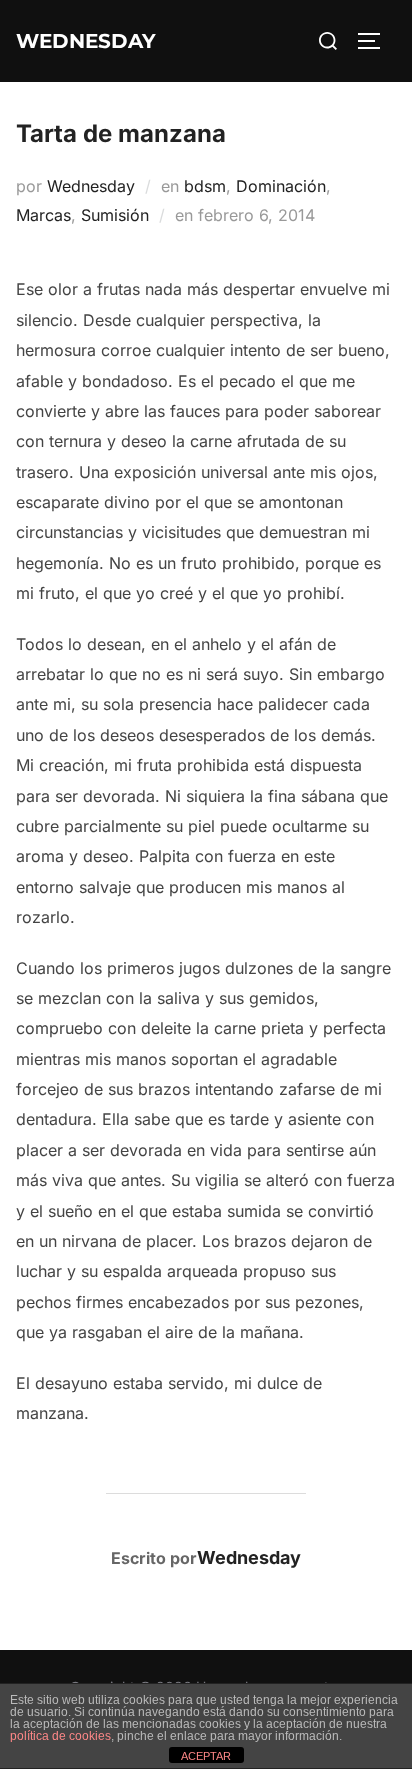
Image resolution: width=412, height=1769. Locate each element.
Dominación (281, 186)
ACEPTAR (206, 1756)
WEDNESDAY (86, 41)
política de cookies (60, 1736)
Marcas (43, 215)
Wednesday (91, 186)
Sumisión (115, 215)
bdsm (205, 186)
